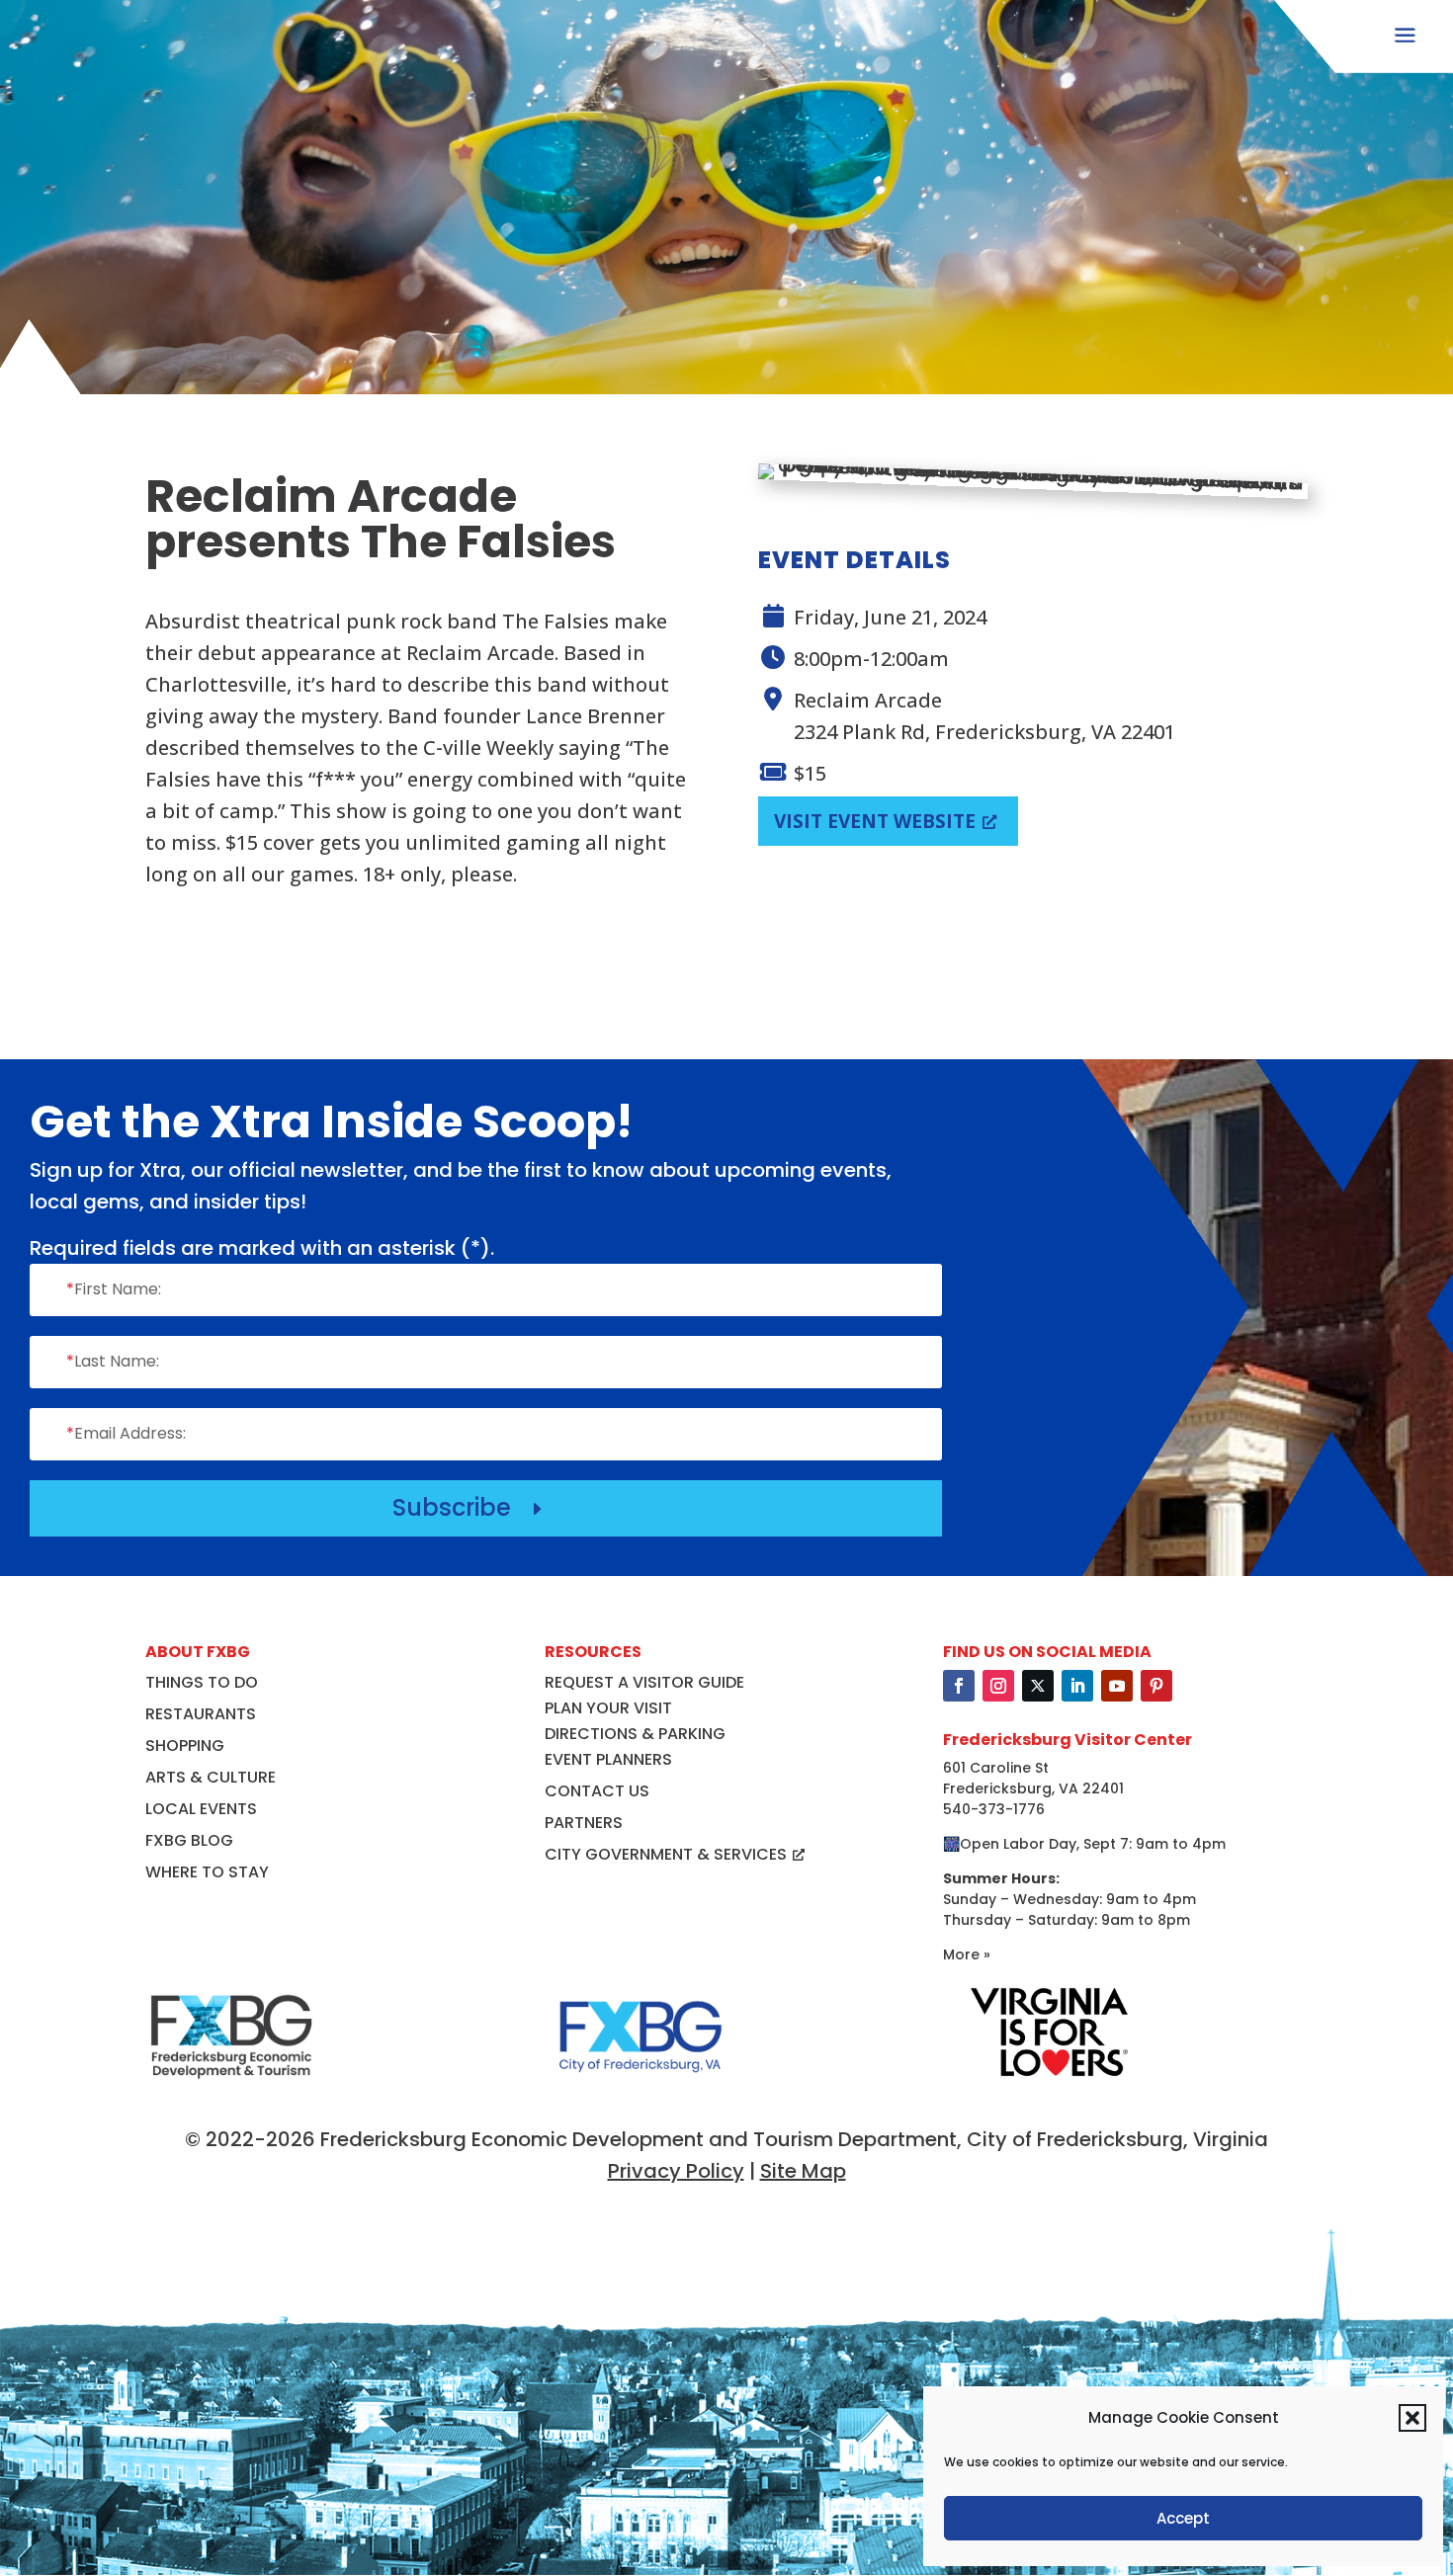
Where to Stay (207, 1872)
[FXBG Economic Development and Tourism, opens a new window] (231, 2088)
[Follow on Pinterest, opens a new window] (1156, 1686)
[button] (1412, 2418)
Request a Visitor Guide (644, 1682)
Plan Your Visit (608, 1708)
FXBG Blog (189, 1840)
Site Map (803, 2171)
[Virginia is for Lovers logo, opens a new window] (1049, 2077)
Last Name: (113, 1361)
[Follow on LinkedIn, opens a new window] (1077, 1686)
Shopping (185, 1745)
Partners (584, 1823)
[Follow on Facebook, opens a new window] (959, 1686)
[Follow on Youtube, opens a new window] (1117, 1686)
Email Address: (126, 1433)
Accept (1183, 2518)
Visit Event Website (875, 821)
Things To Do (202, 1682)
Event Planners (608, 1759)
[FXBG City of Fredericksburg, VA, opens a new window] (641, 2088)
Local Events (201, 1809)
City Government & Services (666, 1854)
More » (967, 1954)
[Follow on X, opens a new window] (1038, 1686)
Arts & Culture (211, 1777)
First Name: (114, 1289)
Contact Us (597, 1791)
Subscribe (470, 1507)
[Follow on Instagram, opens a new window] (998, 1686)
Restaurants (201, 1714)
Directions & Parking (635, 1734)
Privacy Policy (676, 2171)
